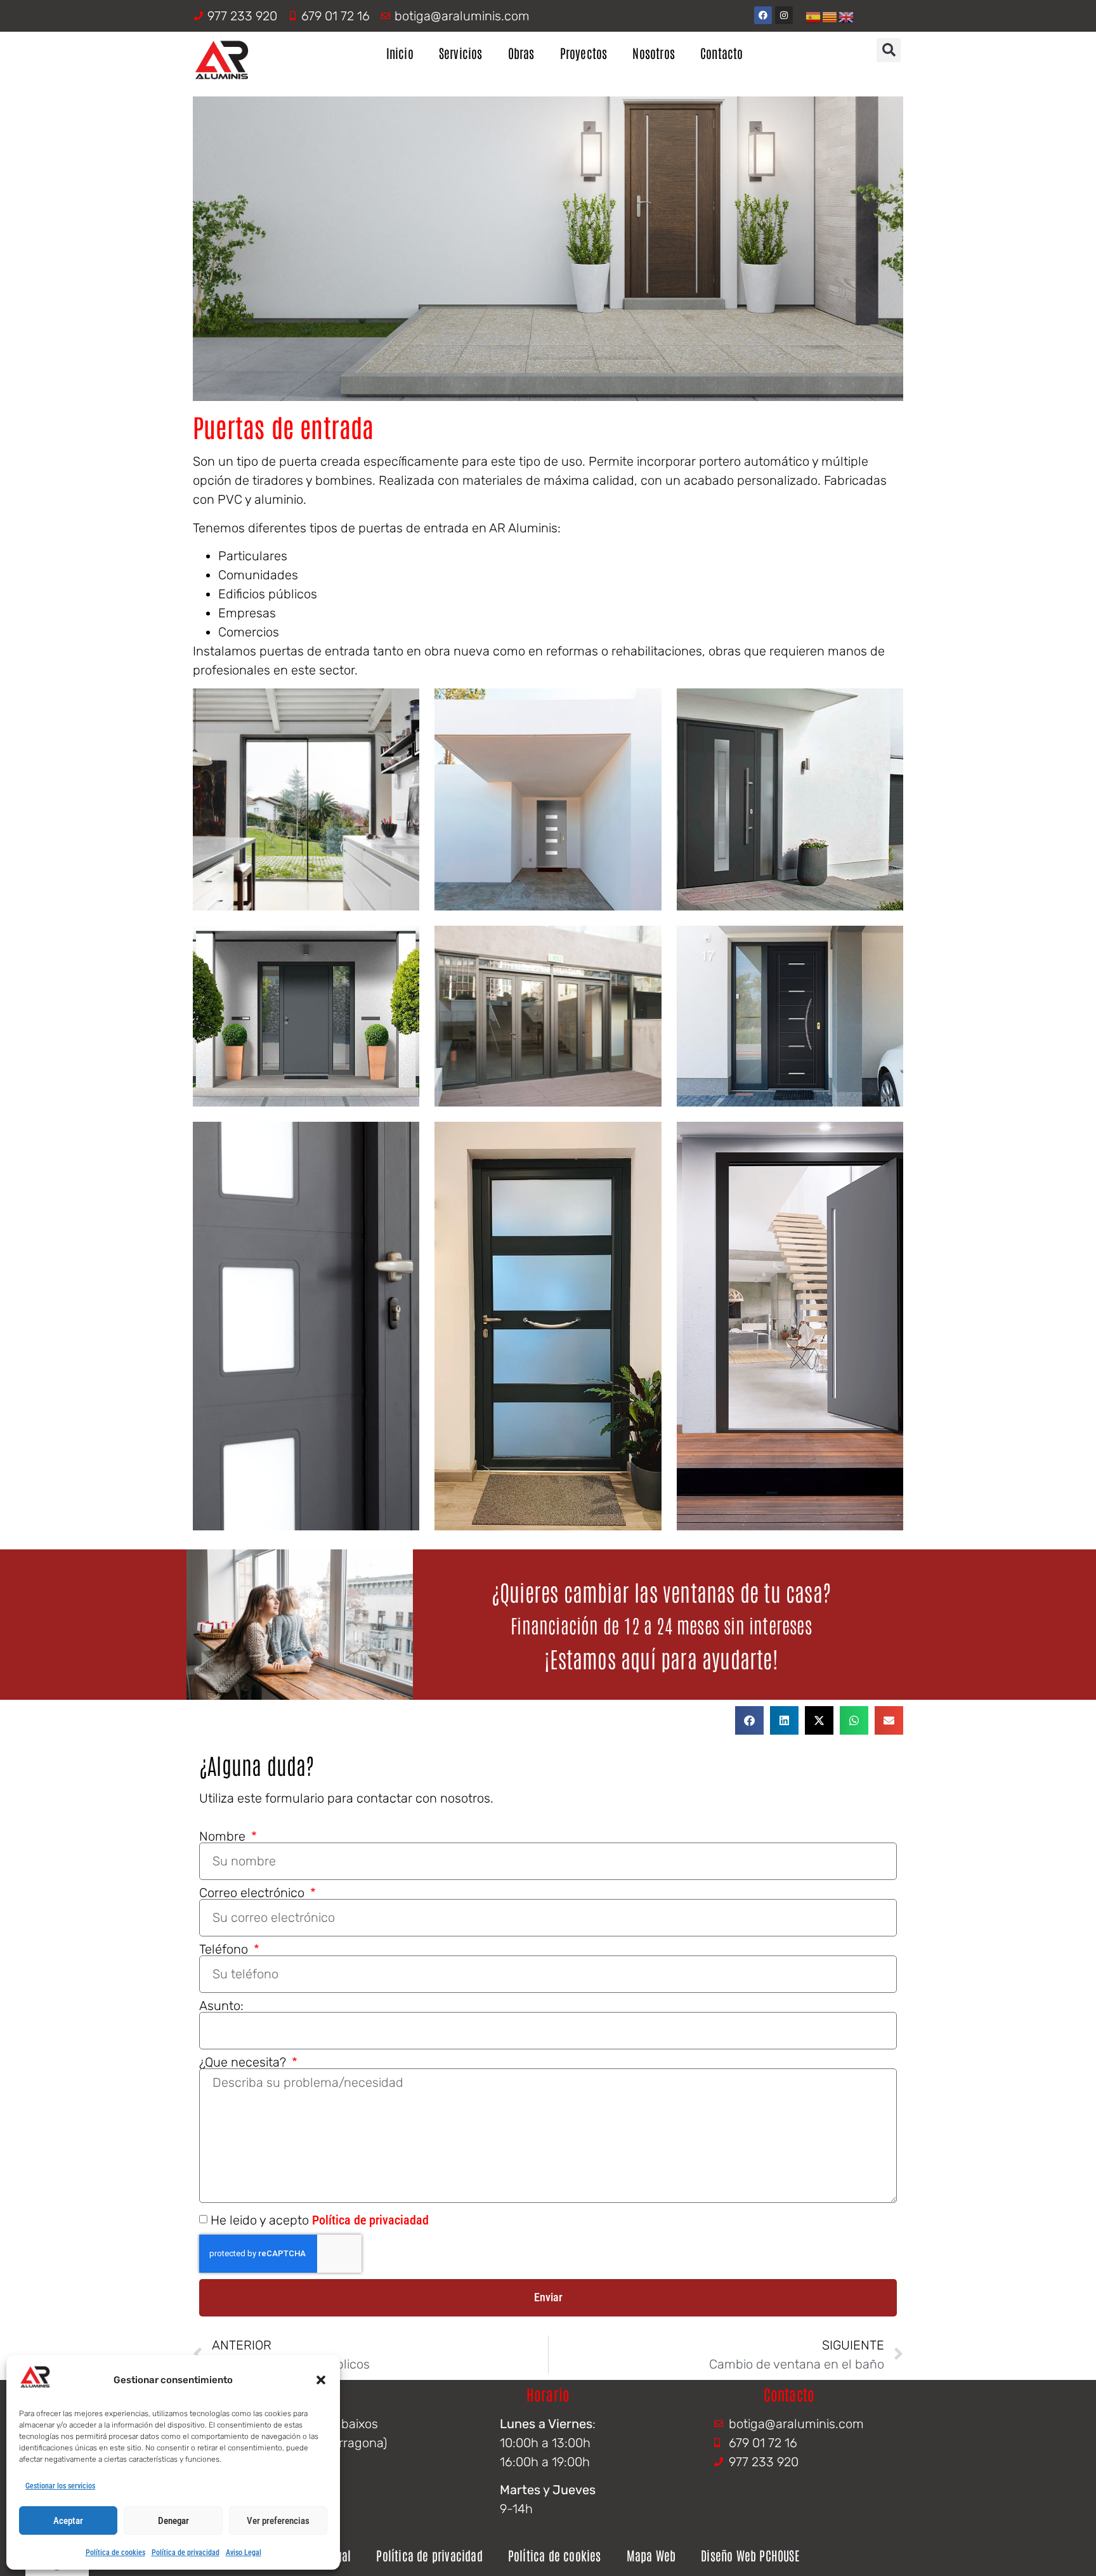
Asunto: (221, 2006)
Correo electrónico (253, 1893)
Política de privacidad (186, 2553)
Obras (521, 53)
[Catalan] (830, 16)
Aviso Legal (244, 2553)
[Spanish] (814, 16)
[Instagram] (784, 15)
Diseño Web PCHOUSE (750, 2555)
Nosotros (654, 53)
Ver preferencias (278, 2521)
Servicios (461, 53)
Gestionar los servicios (60, 2486)
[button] (321, 2380)
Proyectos (584, 53)
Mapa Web (651, 2555)
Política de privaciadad (370, 2220)
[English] (847, 16)
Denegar (173, 2521)
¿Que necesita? (244, 2062)
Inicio (400, 53)
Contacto (722, 53)
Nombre (224, 1836)
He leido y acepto (320, 2220)
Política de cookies (115, 2553)
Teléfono (225, 1949)
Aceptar (68, 2521)
